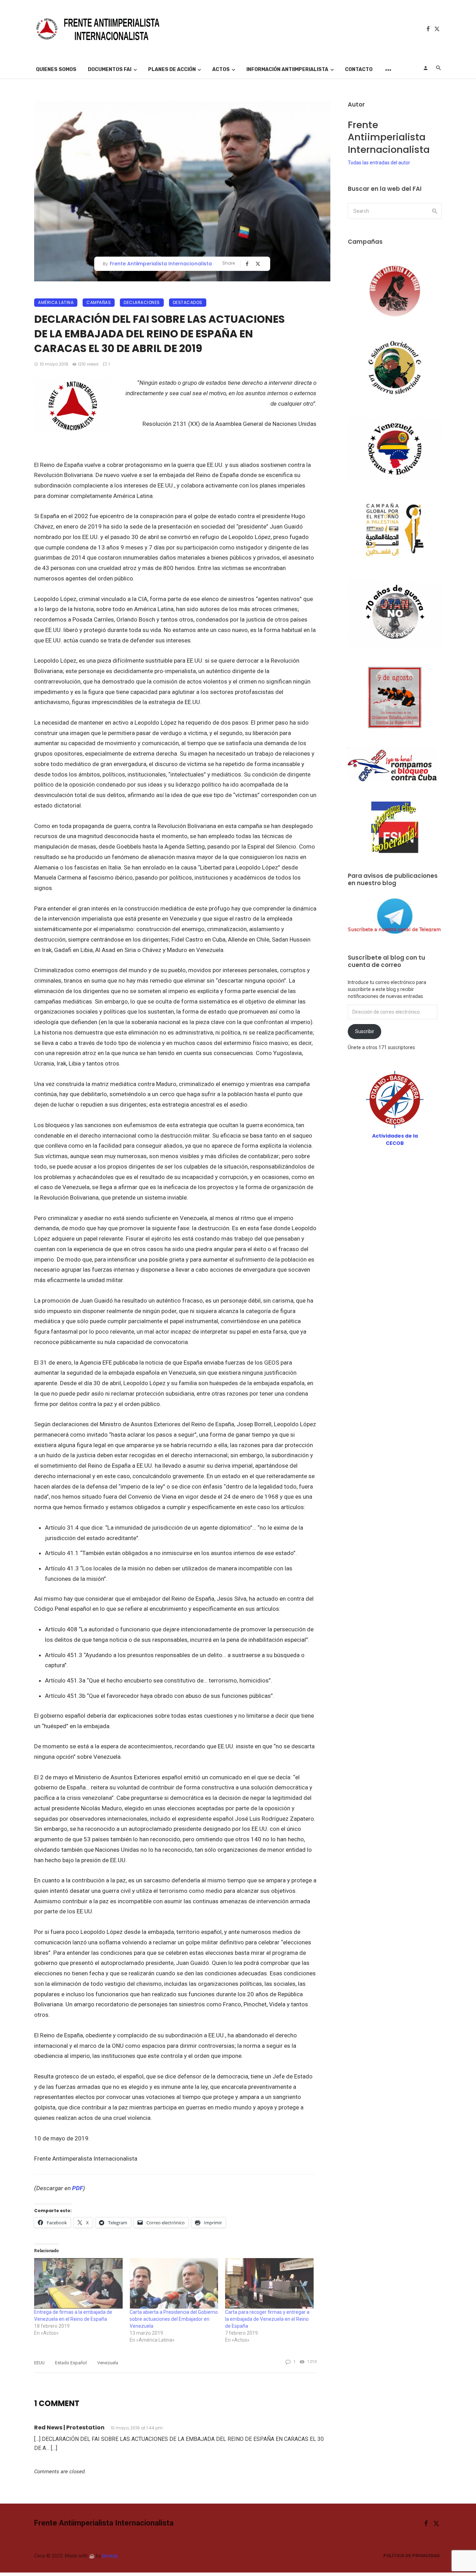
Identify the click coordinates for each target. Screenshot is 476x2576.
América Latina (56, 302)
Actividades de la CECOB (395, 1139)
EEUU (39, 2363)
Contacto (359, 69)
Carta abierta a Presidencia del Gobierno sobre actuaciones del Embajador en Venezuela (174, 2319)
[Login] (425, 68)
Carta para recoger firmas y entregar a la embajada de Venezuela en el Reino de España (267, 2319)
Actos (221, 69)
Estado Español (71, 2363)
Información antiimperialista (287, 69)
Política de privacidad (412, 2556)
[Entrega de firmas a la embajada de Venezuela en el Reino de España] (78, 2283)
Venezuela (108, 2363)
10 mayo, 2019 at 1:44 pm (137, 2428)
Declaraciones (142, 302)
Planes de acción (172, 69)
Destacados (188, 302)
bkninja (110, 2556)
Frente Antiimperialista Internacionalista (161, 264)
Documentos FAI (110, 69)
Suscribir (365, 1031)
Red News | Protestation (69, 2427)
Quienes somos (56, 69)
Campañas (99, 302)
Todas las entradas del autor (379, 163)
